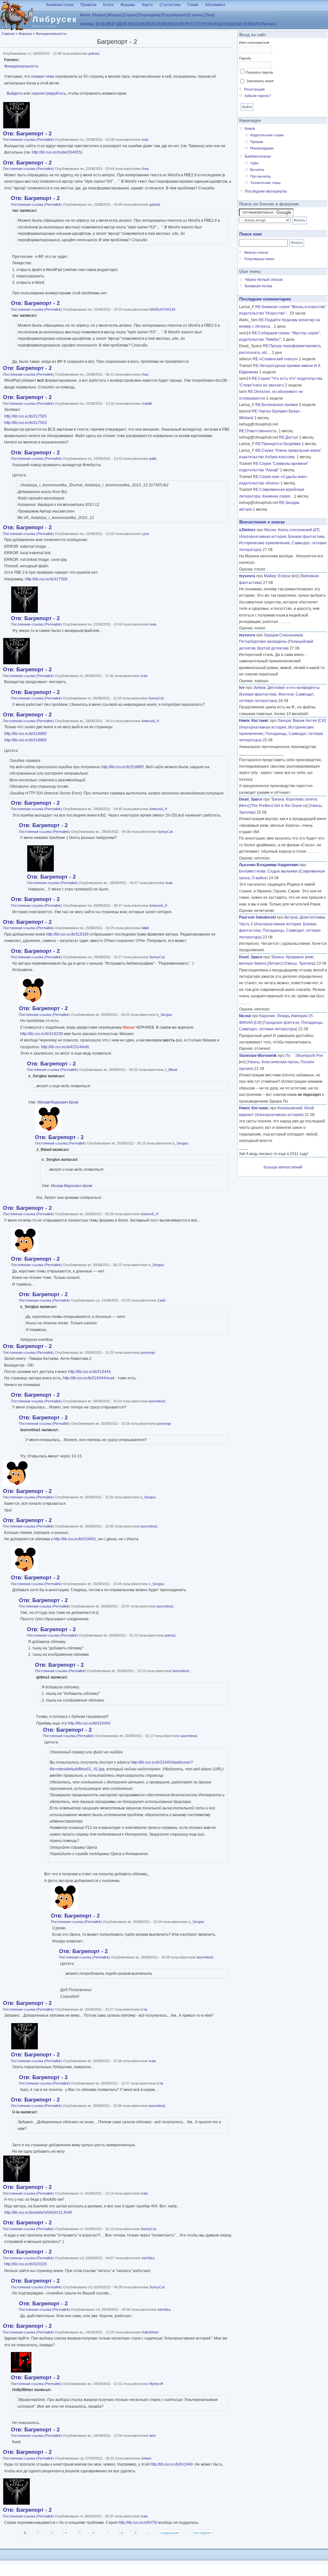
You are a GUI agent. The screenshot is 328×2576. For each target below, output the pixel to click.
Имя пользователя (254, 43)
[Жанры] (115, 15)
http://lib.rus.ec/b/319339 (67, 934)
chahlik (147, 403)
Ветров (291, 917)
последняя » (203, 2533)
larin (152, 2436)
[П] (182, 24)
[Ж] (131, 24)
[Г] (114, 24)
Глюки (193, 5)
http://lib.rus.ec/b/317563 (25, 423)
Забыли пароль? (258, 96)
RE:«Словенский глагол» (275, 359)
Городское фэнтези (281, 1023)
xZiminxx (247, 530)
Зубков (259, 688)
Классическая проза (280, 1062)
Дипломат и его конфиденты (294, 688)
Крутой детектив (272, 648)
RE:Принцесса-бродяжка (278, 444)
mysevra (247, 576)
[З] (137, 24)
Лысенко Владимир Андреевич (269, 865)
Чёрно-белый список (264, 280)
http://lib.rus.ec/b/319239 (41, 1034)
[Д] (119, 24)
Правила (88, 5)
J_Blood (171, 1070)
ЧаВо (254, 163)
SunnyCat (156, 698)
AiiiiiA (145, 928)
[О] (176, 24)
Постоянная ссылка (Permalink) (29, 140)
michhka (148, 2258)
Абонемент (215, 5)
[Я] (257, 24)
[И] (142, 24)
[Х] (215, 24)
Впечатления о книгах (262, 522)
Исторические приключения (264, 543)
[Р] (187, 24)
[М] (164, 24)
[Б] (103, 24)
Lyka (145, 534)
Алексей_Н (150, 721)
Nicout (245, 1016)
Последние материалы (266, 191)
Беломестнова (252, 871)
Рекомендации (262, 148)
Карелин (267, 1016)
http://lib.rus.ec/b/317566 (46, 579)
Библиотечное (258, 156)
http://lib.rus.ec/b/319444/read (89, 1378)
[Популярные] (174, 15)
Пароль (245, 58)
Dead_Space (251, 799)
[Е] (125, 24)
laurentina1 (157, 1401)
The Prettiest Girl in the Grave (277, 806)
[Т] (198, 24)
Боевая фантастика (306, 537)
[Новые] (99, 15)
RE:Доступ (289, 437)
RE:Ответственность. (258, 431)
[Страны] (196, 15)
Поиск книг (251, 234)
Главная (8, 34)
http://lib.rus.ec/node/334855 (56, 152)
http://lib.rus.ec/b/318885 (25, 734)
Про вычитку (261, 176)
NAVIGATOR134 (162, 309)
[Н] (170, 24)
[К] (153, 24)
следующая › (170, 2533)
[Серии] (130, 15)
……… (285, 622)
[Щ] (238, 24)
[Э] (245, 24)
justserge (148, 1352)
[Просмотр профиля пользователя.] (16, 127)
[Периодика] (149, 15)
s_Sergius (164, 1015)
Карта (147, 5)
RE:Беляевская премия (277, 405)
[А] (98, 24)
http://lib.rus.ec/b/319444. (90, 1372)
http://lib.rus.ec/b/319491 (75, 1539)
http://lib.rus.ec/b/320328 (25, 2264)
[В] (109, 24)
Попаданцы (276, 734)
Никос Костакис (254, 721)
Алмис (147, 2458)
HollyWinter (150, 2332)
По (289, 1056)
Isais (145, 140)
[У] (204, 24)
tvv (242, 688)
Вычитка (257, 170)
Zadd (161, 1300)
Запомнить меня (260, 81)
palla (153, 459)
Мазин (270, 530)
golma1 (94, 53)
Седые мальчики (283, 871)
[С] (193, 24)
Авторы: (87, 24)
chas (145, 169)
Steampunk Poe (309, 1056)
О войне (259, 878)
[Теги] (209, 15)
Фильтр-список (256, 252)
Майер (270, 576)
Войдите (15, 93)
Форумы (128, 5)
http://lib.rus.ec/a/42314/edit (65, 1047)
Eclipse (284, 576)
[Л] (159, 24)
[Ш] (232, 24)
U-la (144, 2009)
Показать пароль (259, 72)
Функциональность (51, 34)
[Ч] (226, 24)
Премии (257, 142)
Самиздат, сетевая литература (267, 1029)
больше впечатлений (283, 1167)
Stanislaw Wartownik (258, 1056)
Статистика (170, 5)
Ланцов (284, 721)
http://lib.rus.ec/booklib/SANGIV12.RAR (38, 2213)
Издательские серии (267, 135)
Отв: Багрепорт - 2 (27, 134)
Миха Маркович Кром (58, 1102)
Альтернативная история (263, 537)
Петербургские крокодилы (263, 642)
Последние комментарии (265, 299)
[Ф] (209, 24)
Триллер (247, 812)
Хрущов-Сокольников (283, 635)
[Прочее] (268, 24)
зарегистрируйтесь (49, 93)
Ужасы (316, 806)
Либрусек (55, 19)
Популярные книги (259, 259)
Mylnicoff (156, 2384)
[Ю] (251, 24)
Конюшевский (290, 1108)
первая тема (43, 76)
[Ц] (221, 24)
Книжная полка (60, 5)
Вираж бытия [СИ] (309, 721)
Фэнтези (286, 694)
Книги (250, 129)
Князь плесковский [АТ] (299, 530)
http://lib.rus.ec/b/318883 (25, 740)
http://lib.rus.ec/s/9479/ (138, 2523)
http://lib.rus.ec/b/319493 (89, 1723)
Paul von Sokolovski (257, 917)
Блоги (108, 5)
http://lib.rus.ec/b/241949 (172, 2464)
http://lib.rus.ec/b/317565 (25, 416)
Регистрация (254, 89)
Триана (278, 799)
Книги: (86, 15)
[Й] (148, 24)
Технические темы (265, 183)
